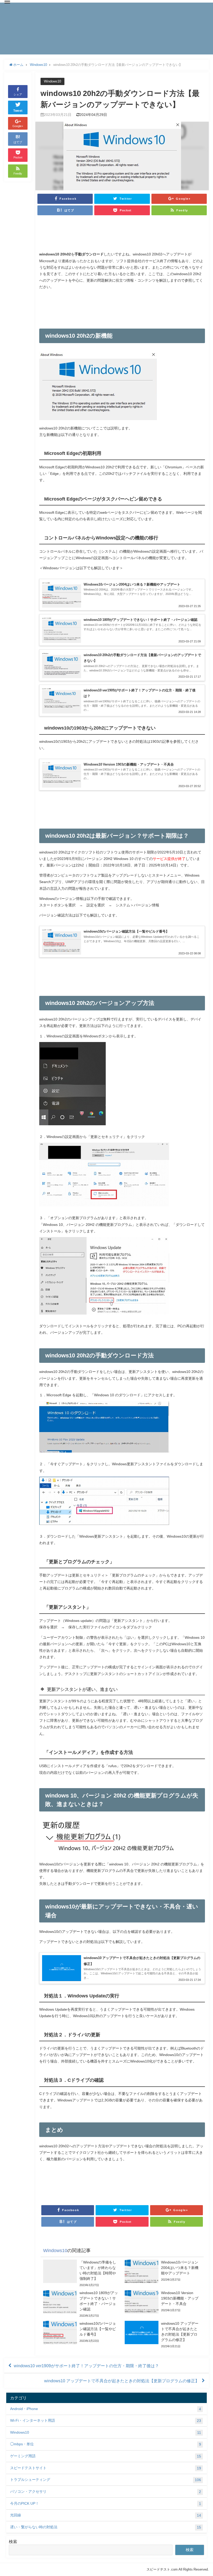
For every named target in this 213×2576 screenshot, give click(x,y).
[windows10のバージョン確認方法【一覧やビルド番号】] (81, 2332)
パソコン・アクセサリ (106, 2492)
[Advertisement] (122, 235)
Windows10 (52, 81)
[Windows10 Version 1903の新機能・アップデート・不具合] (163, 2302)
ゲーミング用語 (106, 2456)
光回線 (106, 2515)
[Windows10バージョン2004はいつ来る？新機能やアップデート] (163, 2271)
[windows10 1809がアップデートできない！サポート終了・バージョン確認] (81, 2304)
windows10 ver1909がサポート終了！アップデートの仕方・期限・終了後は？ (86, 2366)
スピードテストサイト (106, 2468)
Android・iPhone (106, 2409)
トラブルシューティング (106, 2480)
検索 (13, 2542)
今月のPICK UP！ (106, 2504)
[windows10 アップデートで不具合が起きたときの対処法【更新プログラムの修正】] (163, 2335)
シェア (18, 94)
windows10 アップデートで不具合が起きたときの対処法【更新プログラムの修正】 (122, 2381)
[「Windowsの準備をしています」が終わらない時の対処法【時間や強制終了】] (81, 2274)
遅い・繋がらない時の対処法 (106, 2527)
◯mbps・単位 (106, 2444)
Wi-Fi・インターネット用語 (106, 2421)
